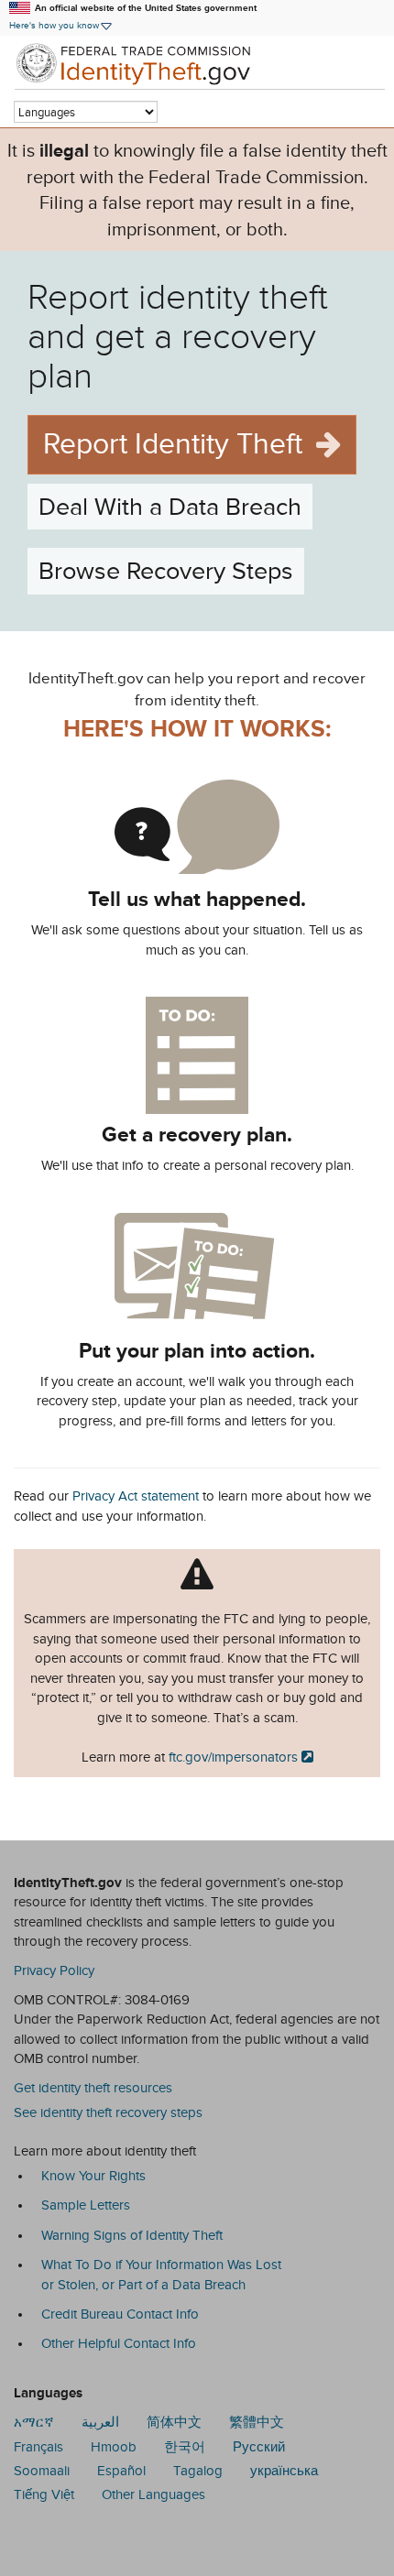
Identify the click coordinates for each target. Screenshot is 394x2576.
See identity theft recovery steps (108, 2112)
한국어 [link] (185, 2447)
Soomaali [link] (42, 2471)
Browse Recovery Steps (166, 571)
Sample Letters (86, 2205)
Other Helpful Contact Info (119, 2343)
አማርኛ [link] (34, 2422)
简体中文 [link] (174, 2422)
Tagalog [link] (198, 2471)
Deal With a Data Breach (170, 507)
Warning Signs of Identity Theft (132, 2235)
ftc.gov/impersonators (233, 1757)
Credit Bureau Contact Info (120, 2314)
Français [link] (38, 2447)
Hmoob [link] (114, 2447)
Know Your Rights (93, 2176)
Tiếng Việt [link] (44, 2494)
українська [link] (284, 2471)
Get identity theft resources (93, 2088)
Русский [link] (259, 2447)
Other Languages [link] (153, 2494)
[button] (61, 25)
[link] (197, 62)
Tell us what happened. (197, 899)
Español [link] (121, 2471)
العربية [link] (100, 2422)
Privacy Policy (54, 1970)
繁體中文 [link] (257, 2422)
